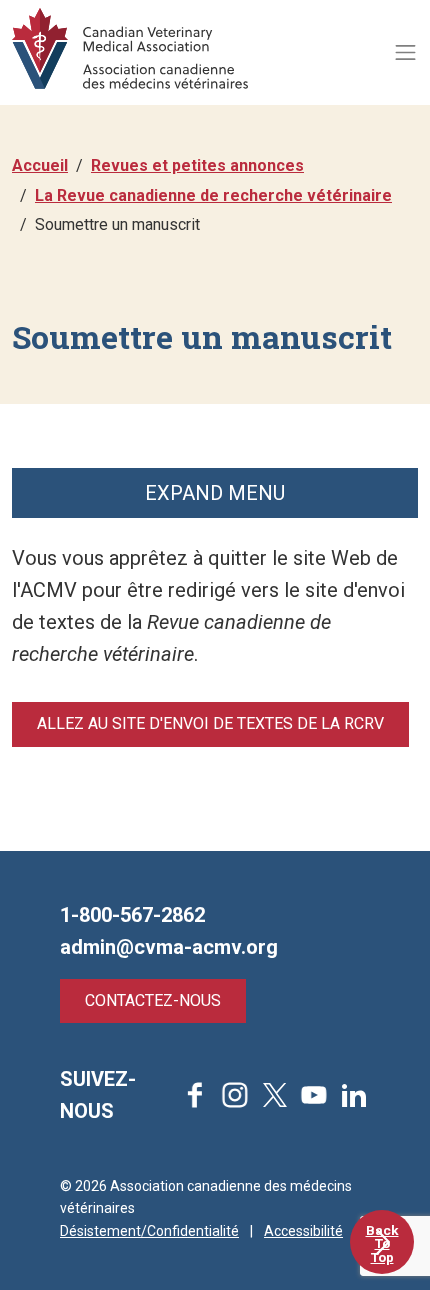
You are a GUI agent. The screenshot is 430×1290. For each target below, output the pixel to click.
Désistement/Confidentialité (149, 1231)
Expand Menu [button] (215, 493)
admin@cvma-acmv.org (169, 947)
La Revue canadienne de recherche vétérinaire (213, 195)
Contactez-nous (153, 1000)
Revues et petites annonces (197, 165)
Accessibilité (303, 1231)
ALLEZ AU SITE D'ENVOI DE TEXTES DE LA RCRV (210, 723)
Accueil (40, 165)
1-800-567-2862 (132, 915)
